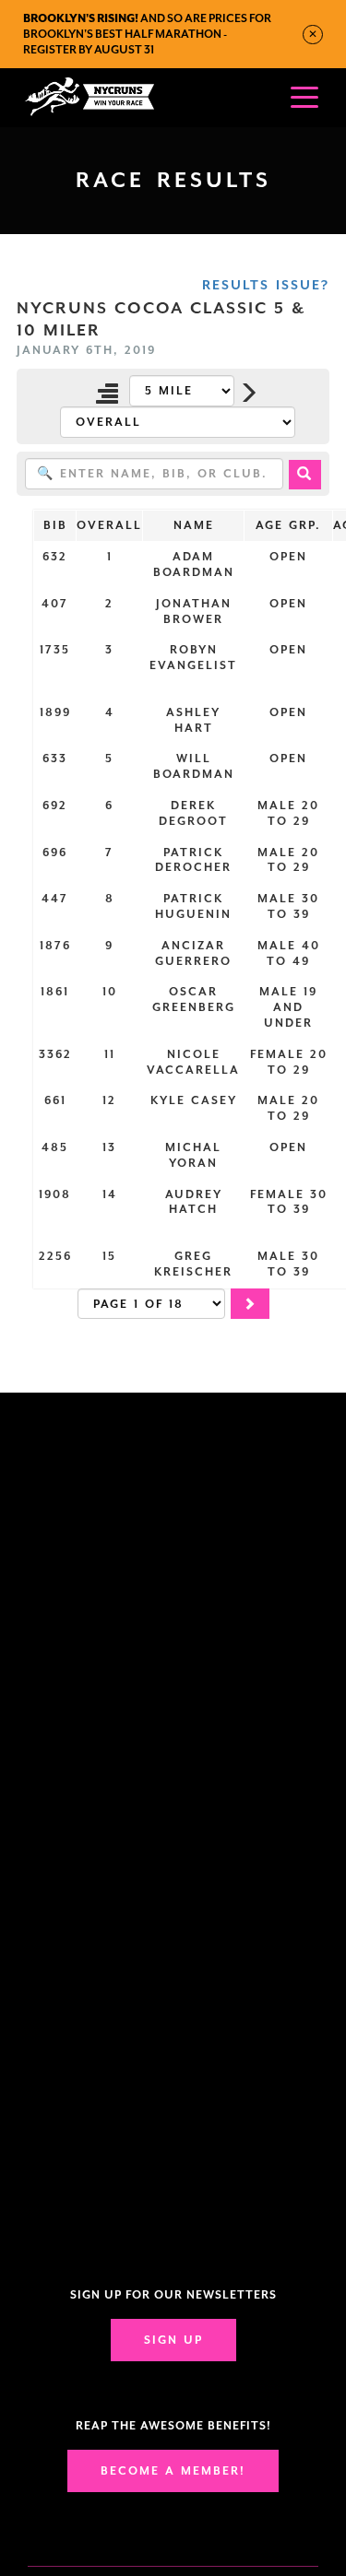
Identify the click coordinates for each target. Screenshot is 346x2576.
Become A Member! (173, 2471)
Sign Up (173, 2340)
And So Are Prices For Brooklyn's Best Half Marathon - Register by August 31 (147, 34)
